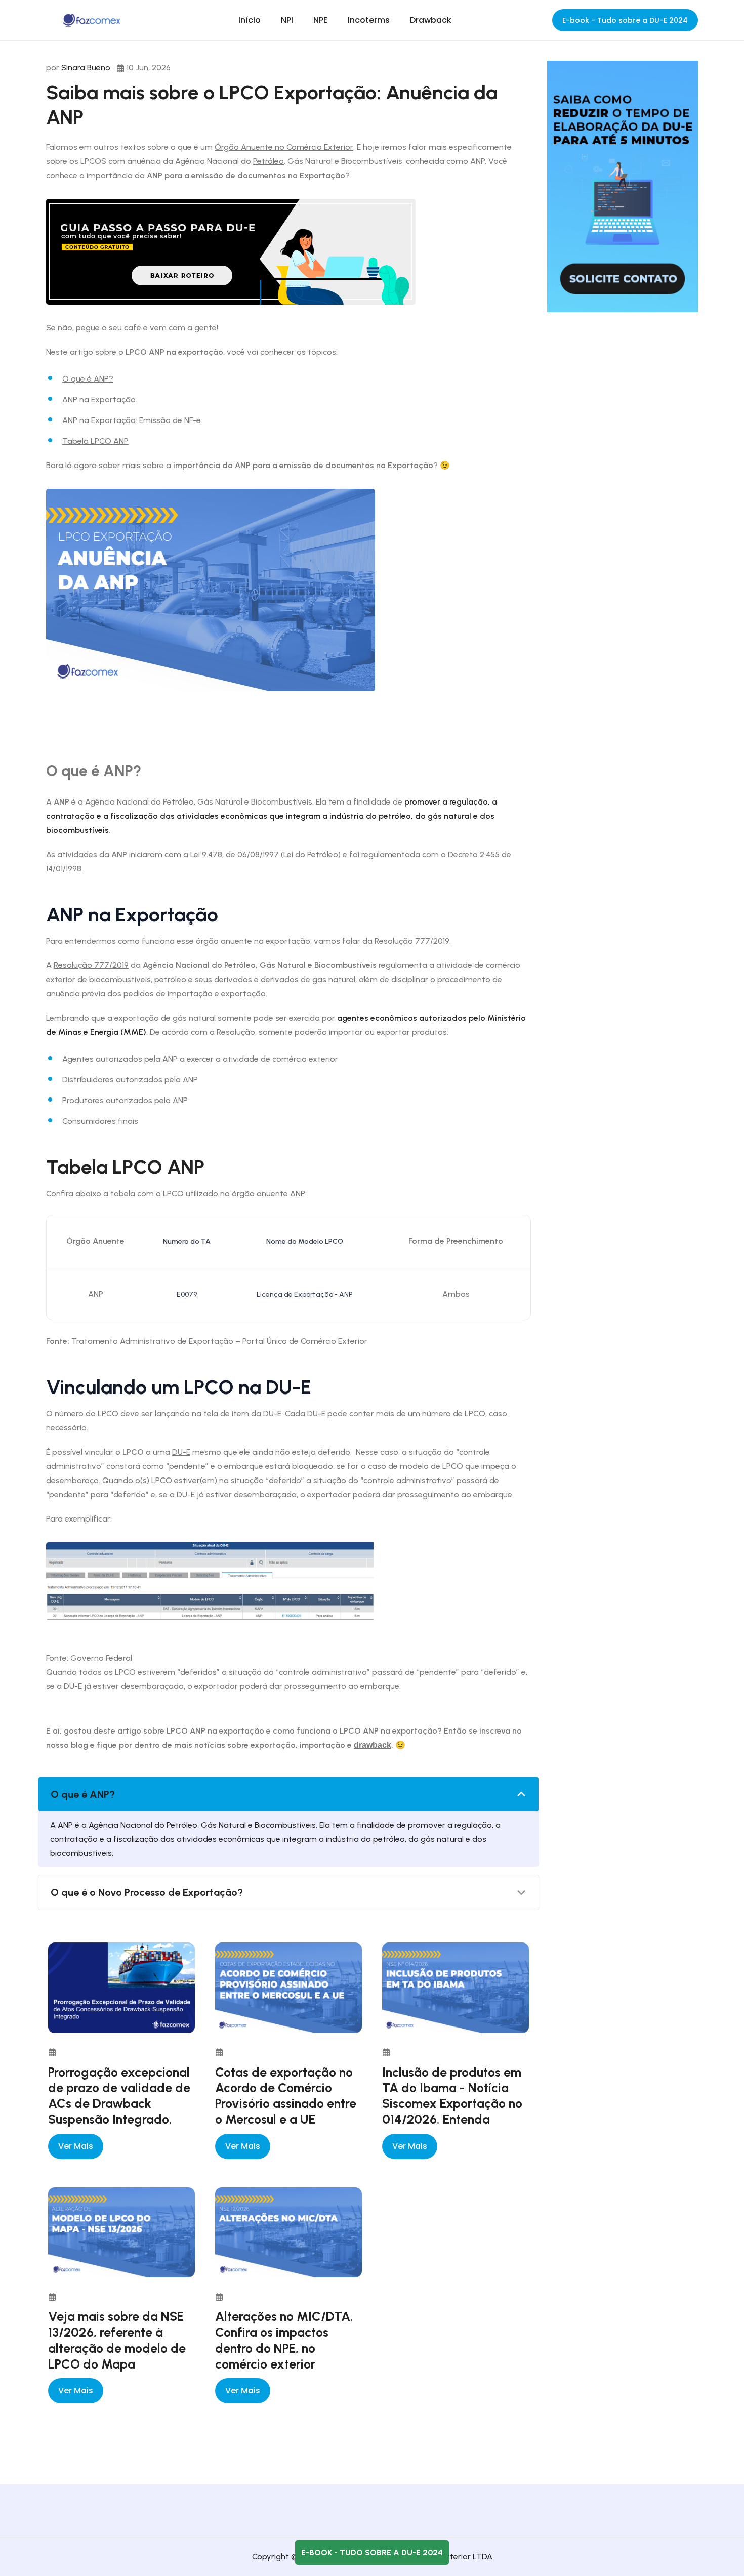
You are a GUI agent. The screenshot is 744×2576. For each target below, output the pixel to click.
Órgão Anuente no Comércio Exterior (284, 147)
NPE (320, 20)
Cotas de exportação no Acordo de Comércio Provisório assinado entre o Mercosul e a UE (286, 2096)
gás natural (334, 979)
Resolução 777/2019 (91, 965)
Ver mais (76, 2146)
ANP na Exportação (99, 399)
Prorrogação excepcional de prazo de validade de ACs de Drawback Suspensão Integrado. (119, 2096)
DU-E (181, 1452)
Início (250, 20)
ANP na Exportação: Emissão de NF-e (132, 420)
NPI (287, 20)
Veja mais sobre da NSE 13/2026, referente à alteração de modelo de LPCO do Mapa (117, 2340)
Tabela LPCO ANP (95, 441)
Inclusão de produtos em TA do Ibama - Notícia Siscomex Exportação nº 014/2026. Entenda (452, 2096)
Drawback (431, 20)
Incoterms (369, 20)
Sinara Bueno (86, 68)
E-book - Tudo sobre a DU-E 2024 (625, 20)
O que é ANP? (88, 379)
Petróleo (268, 161)
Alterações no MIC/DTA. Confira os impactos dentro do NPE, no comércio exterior (284, 2340)
